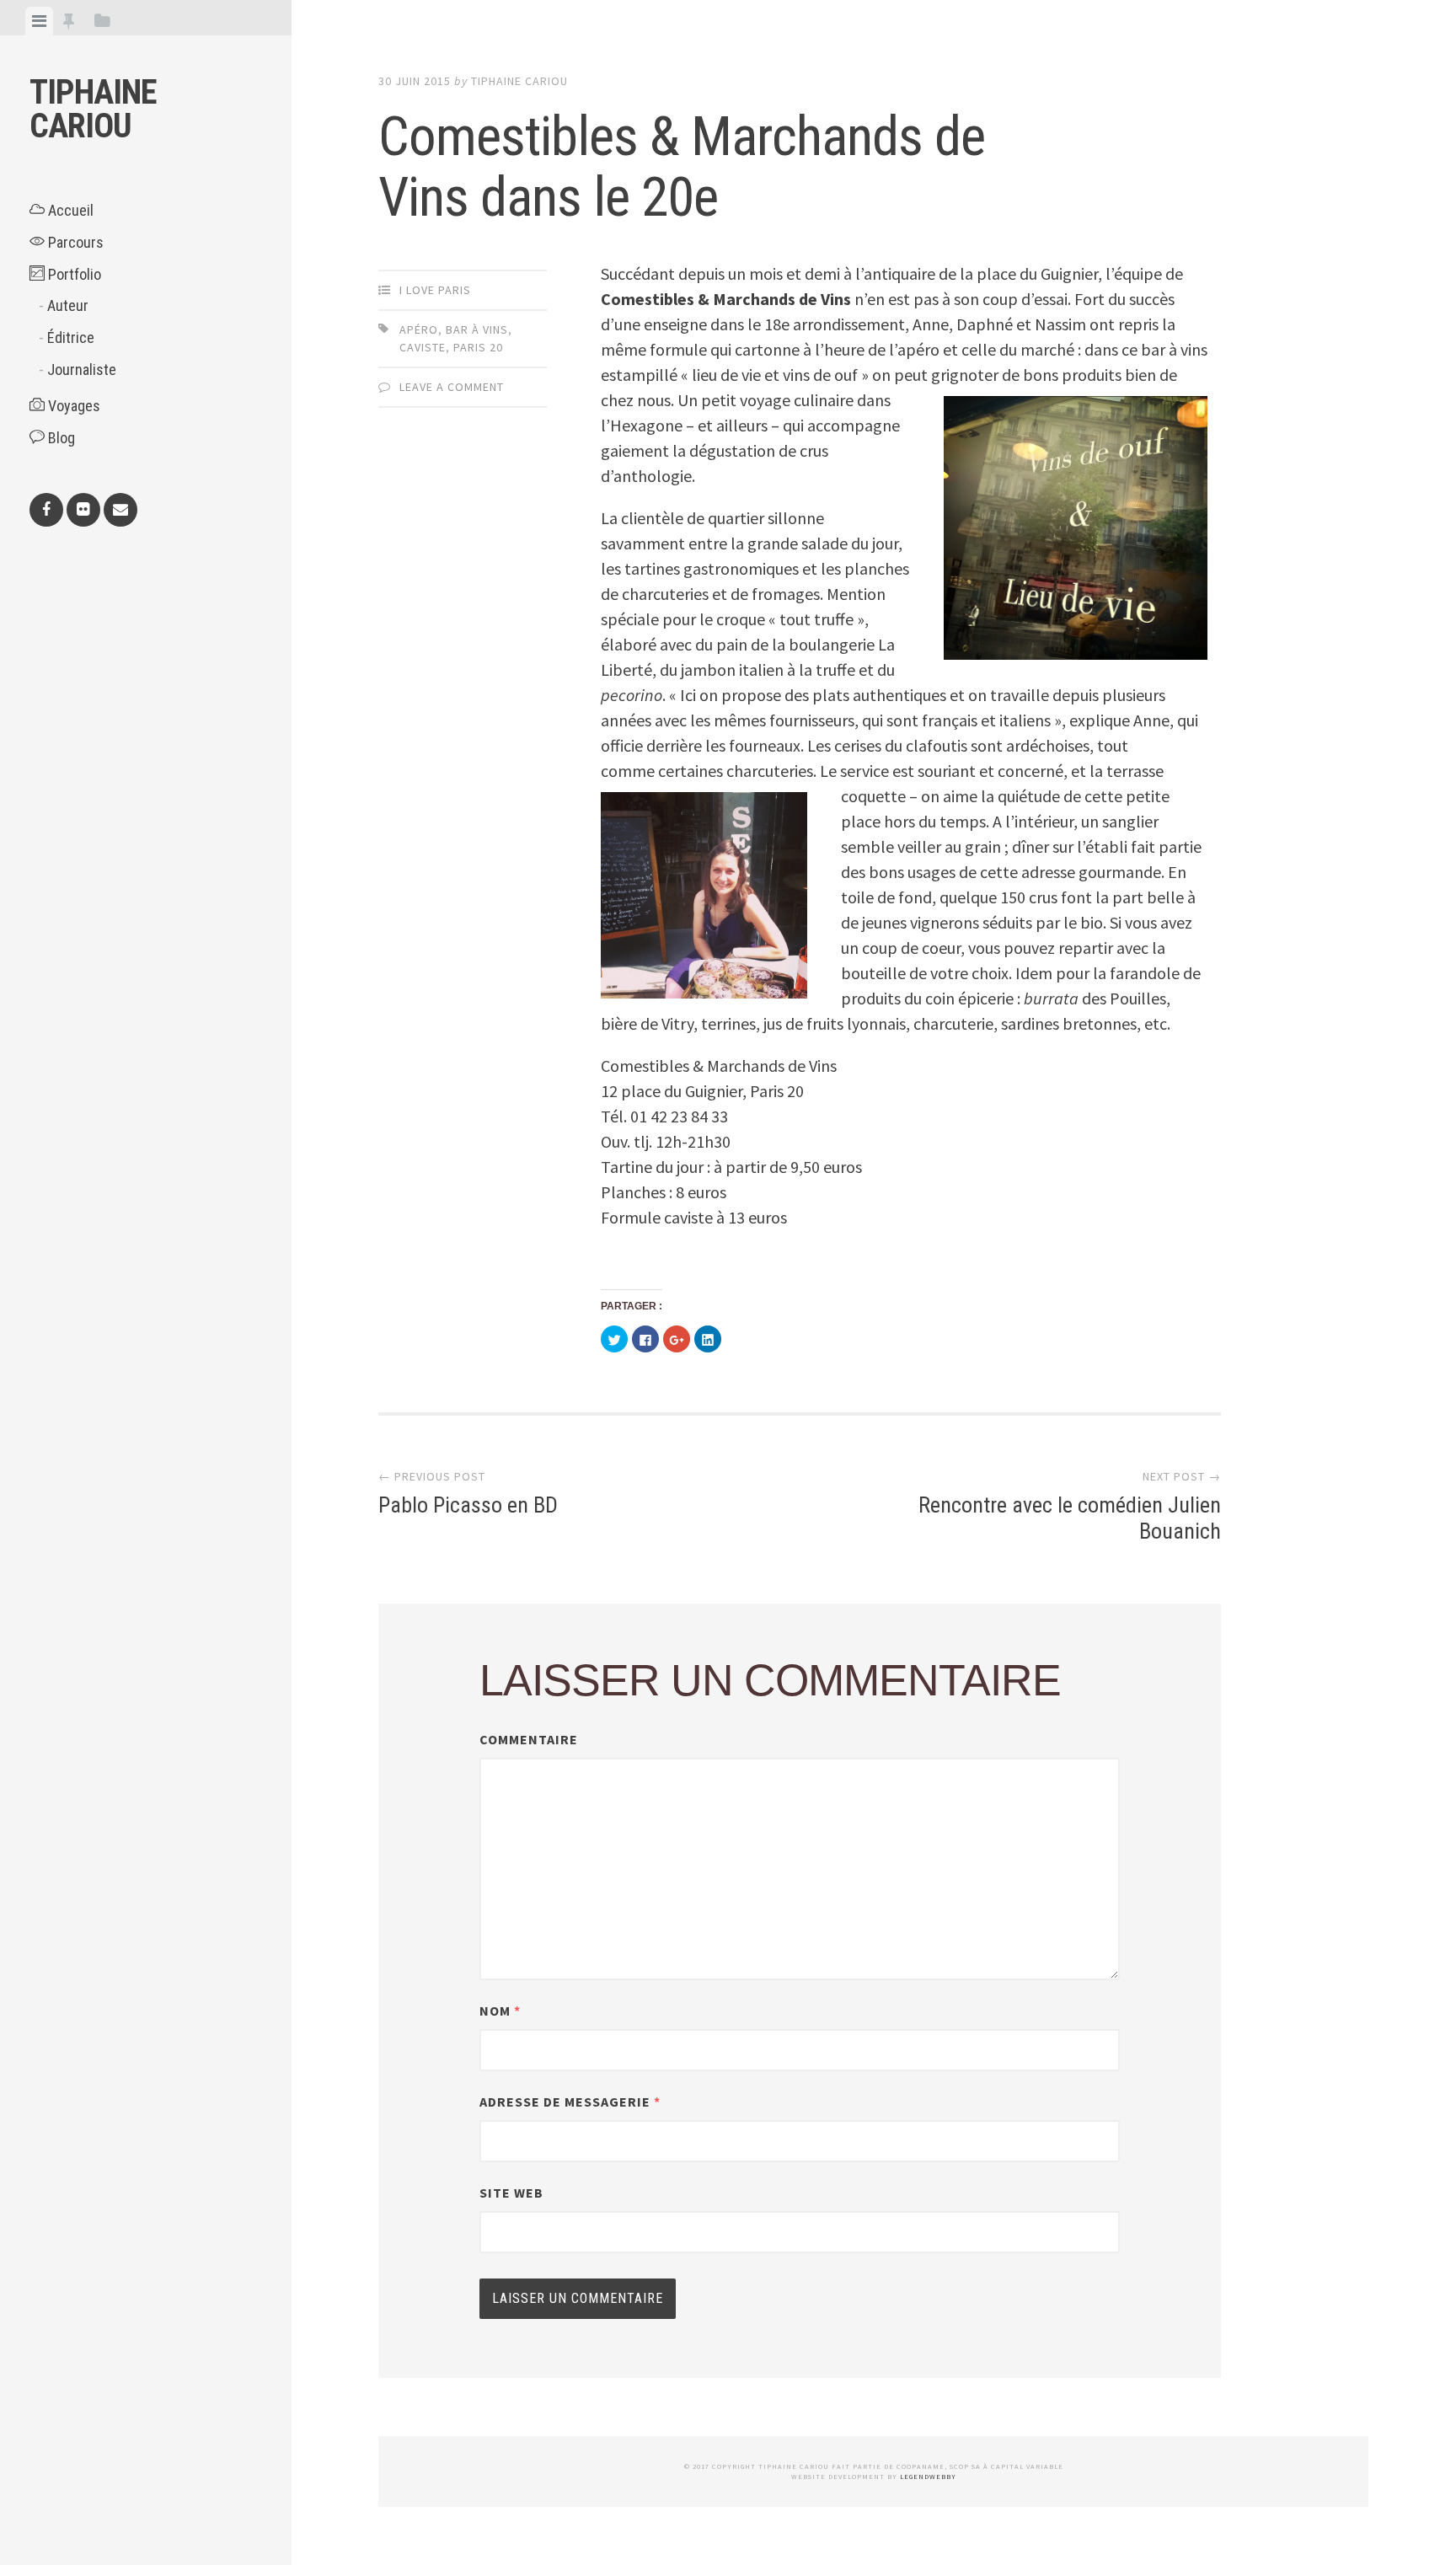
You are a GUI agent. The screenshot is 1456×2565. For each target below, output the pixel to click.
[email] (120, 510)
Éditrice (71, 337)
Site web (511, 2193)
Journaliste (82, 369)
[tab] (39, 21)
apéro (419, 329)
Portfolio (73, 274)
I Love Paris (435, 290)
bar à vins (477, 329)
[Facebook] (46, 510)
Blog (60, 438)
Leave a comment (452, 387)
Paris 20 (478, 347)
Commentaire (529, 1739)
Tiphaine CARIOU (93, 109)
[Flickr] (83, 510)
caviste (423, 347)
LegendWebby (928, 2477)
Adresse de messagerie (570, 2102)
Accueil (69, 210)
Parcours (74, 242)
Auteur (68, 305)
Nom (500, 2011)
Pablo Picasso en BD (468, 1505)
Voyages (72, 406)
